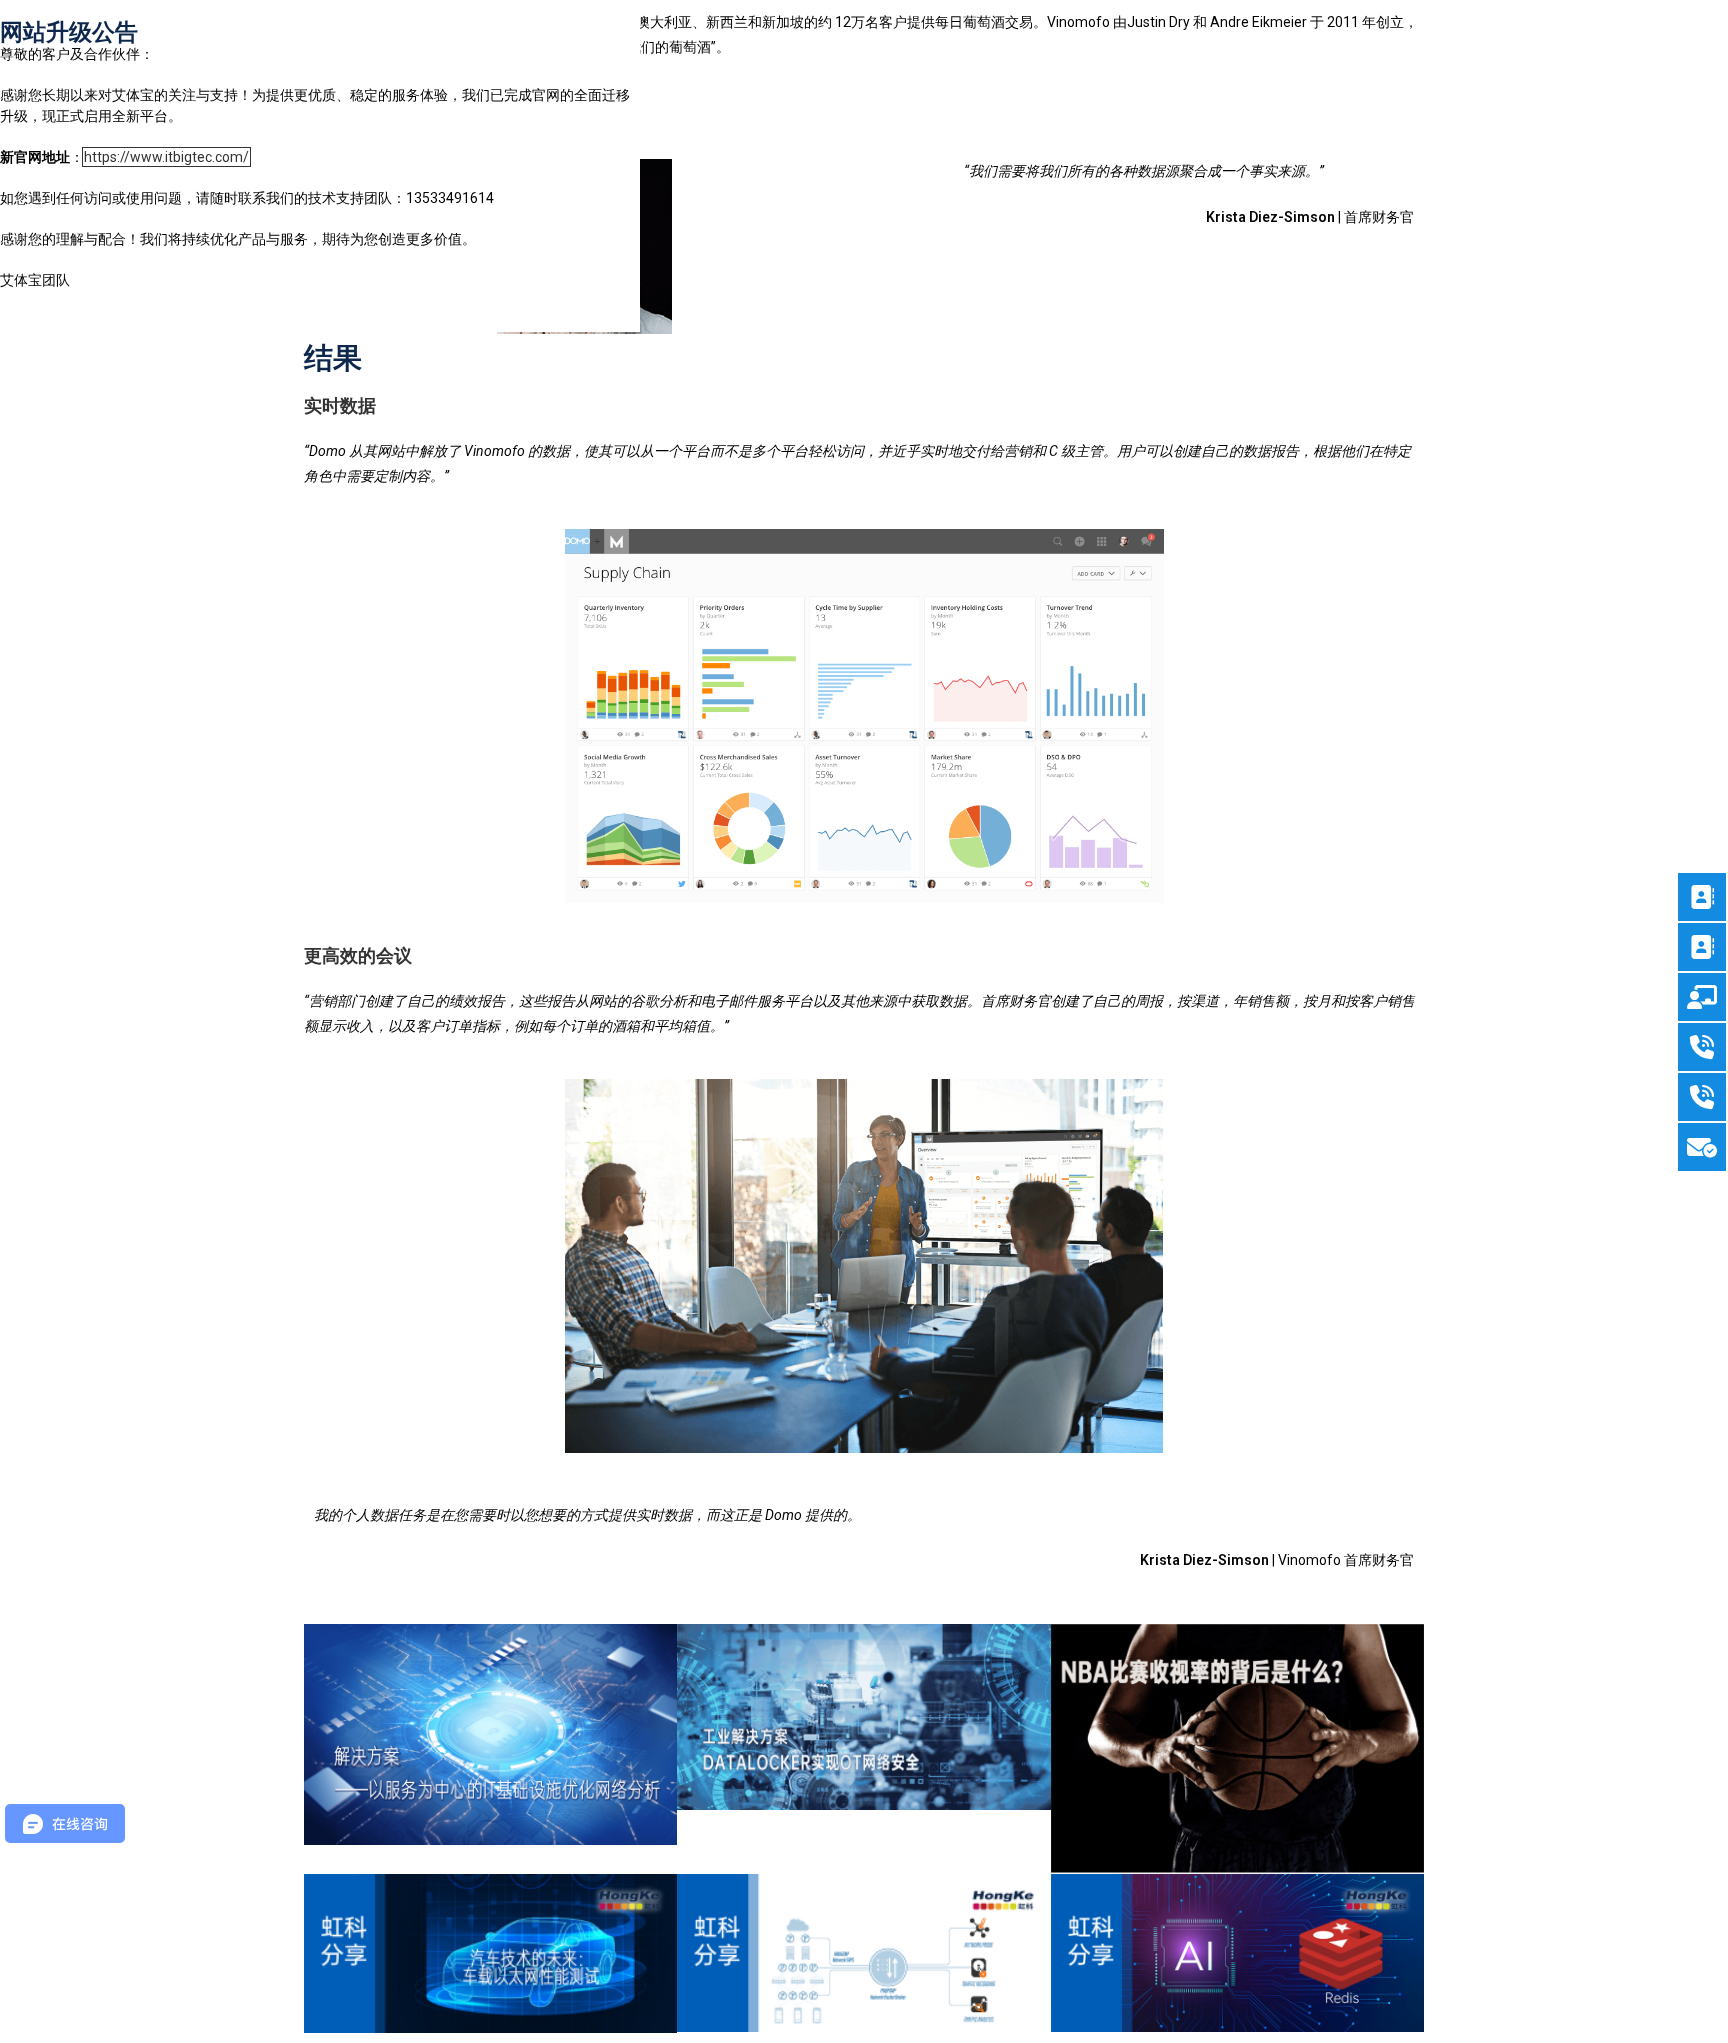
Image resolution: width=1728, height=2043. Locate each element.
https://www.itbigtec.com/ (166, 157)
